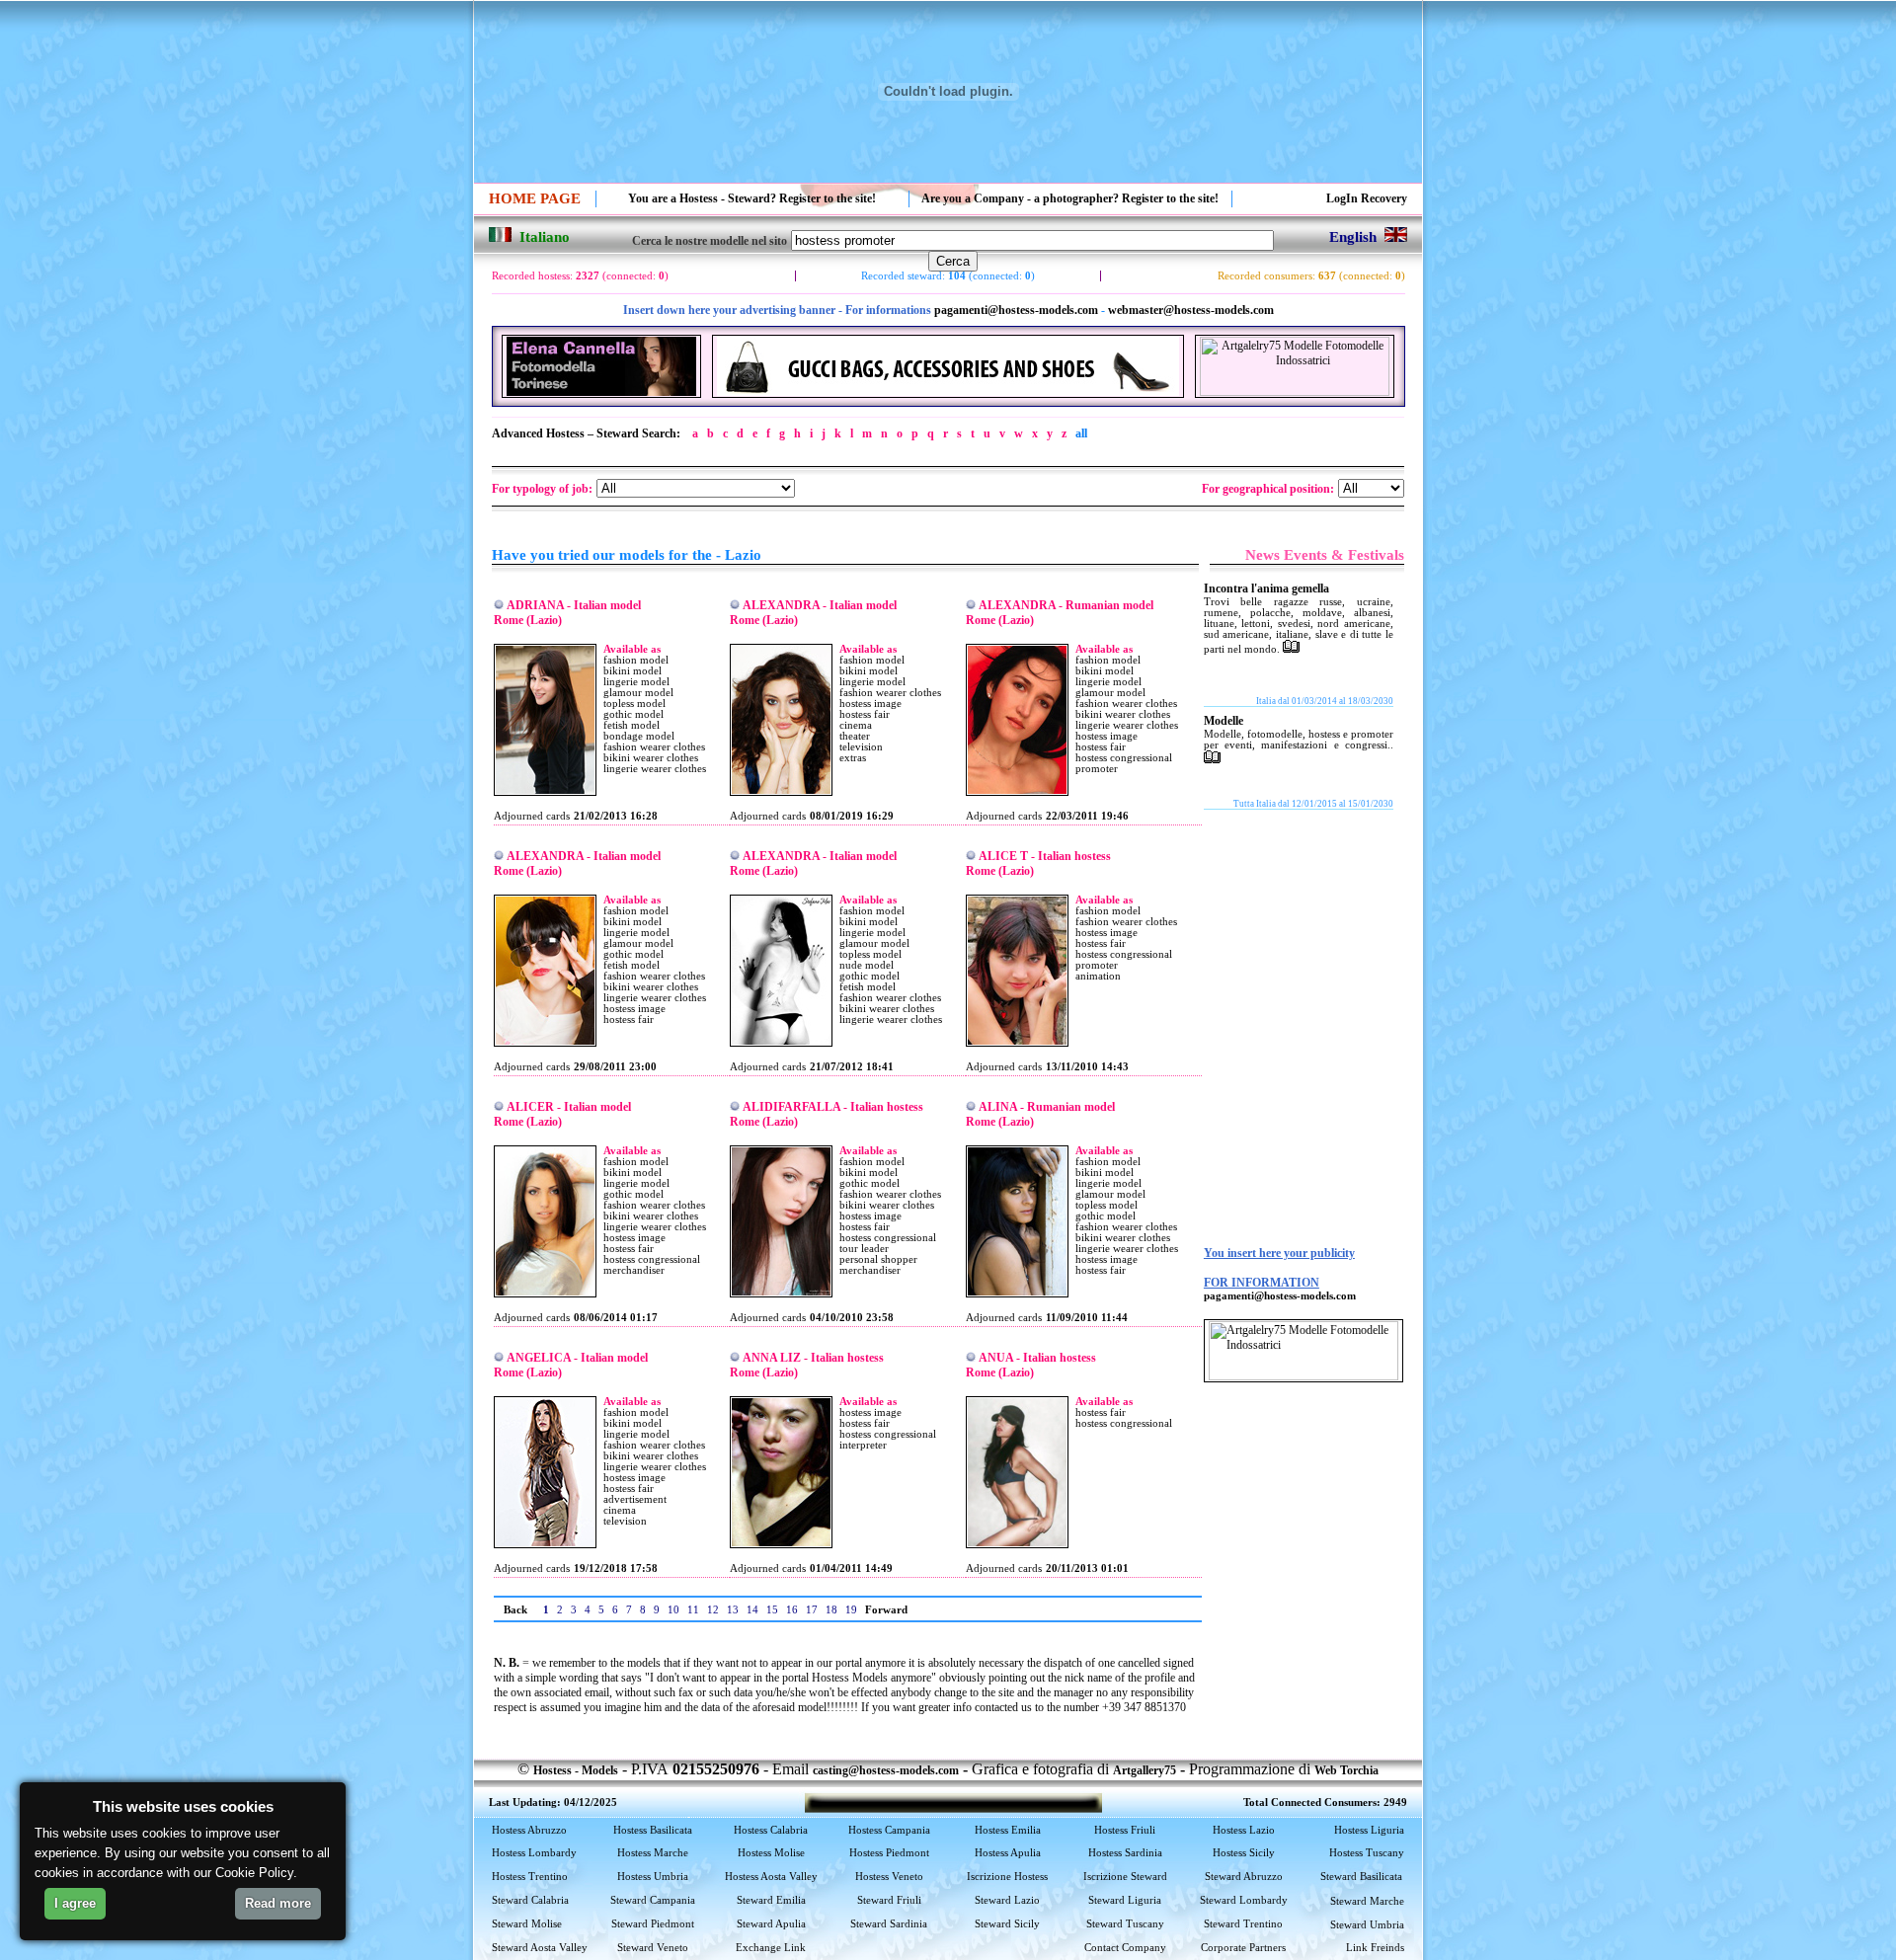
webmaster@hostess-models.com (1191, 310)
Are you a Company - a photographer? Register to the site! (1070, 198)
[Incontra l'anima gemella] (1291, 649)
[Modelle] (1212, 759)
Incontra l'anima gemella (1266, 588)
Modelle (1224, 721)
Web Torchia (1346, 1770)
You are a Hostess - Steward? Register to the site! (752, 198)
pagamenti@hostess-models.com (1016, 310)
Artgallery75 (1145, 1770)
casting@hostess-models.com (886, 1770)
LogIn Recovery (1367, 198)
